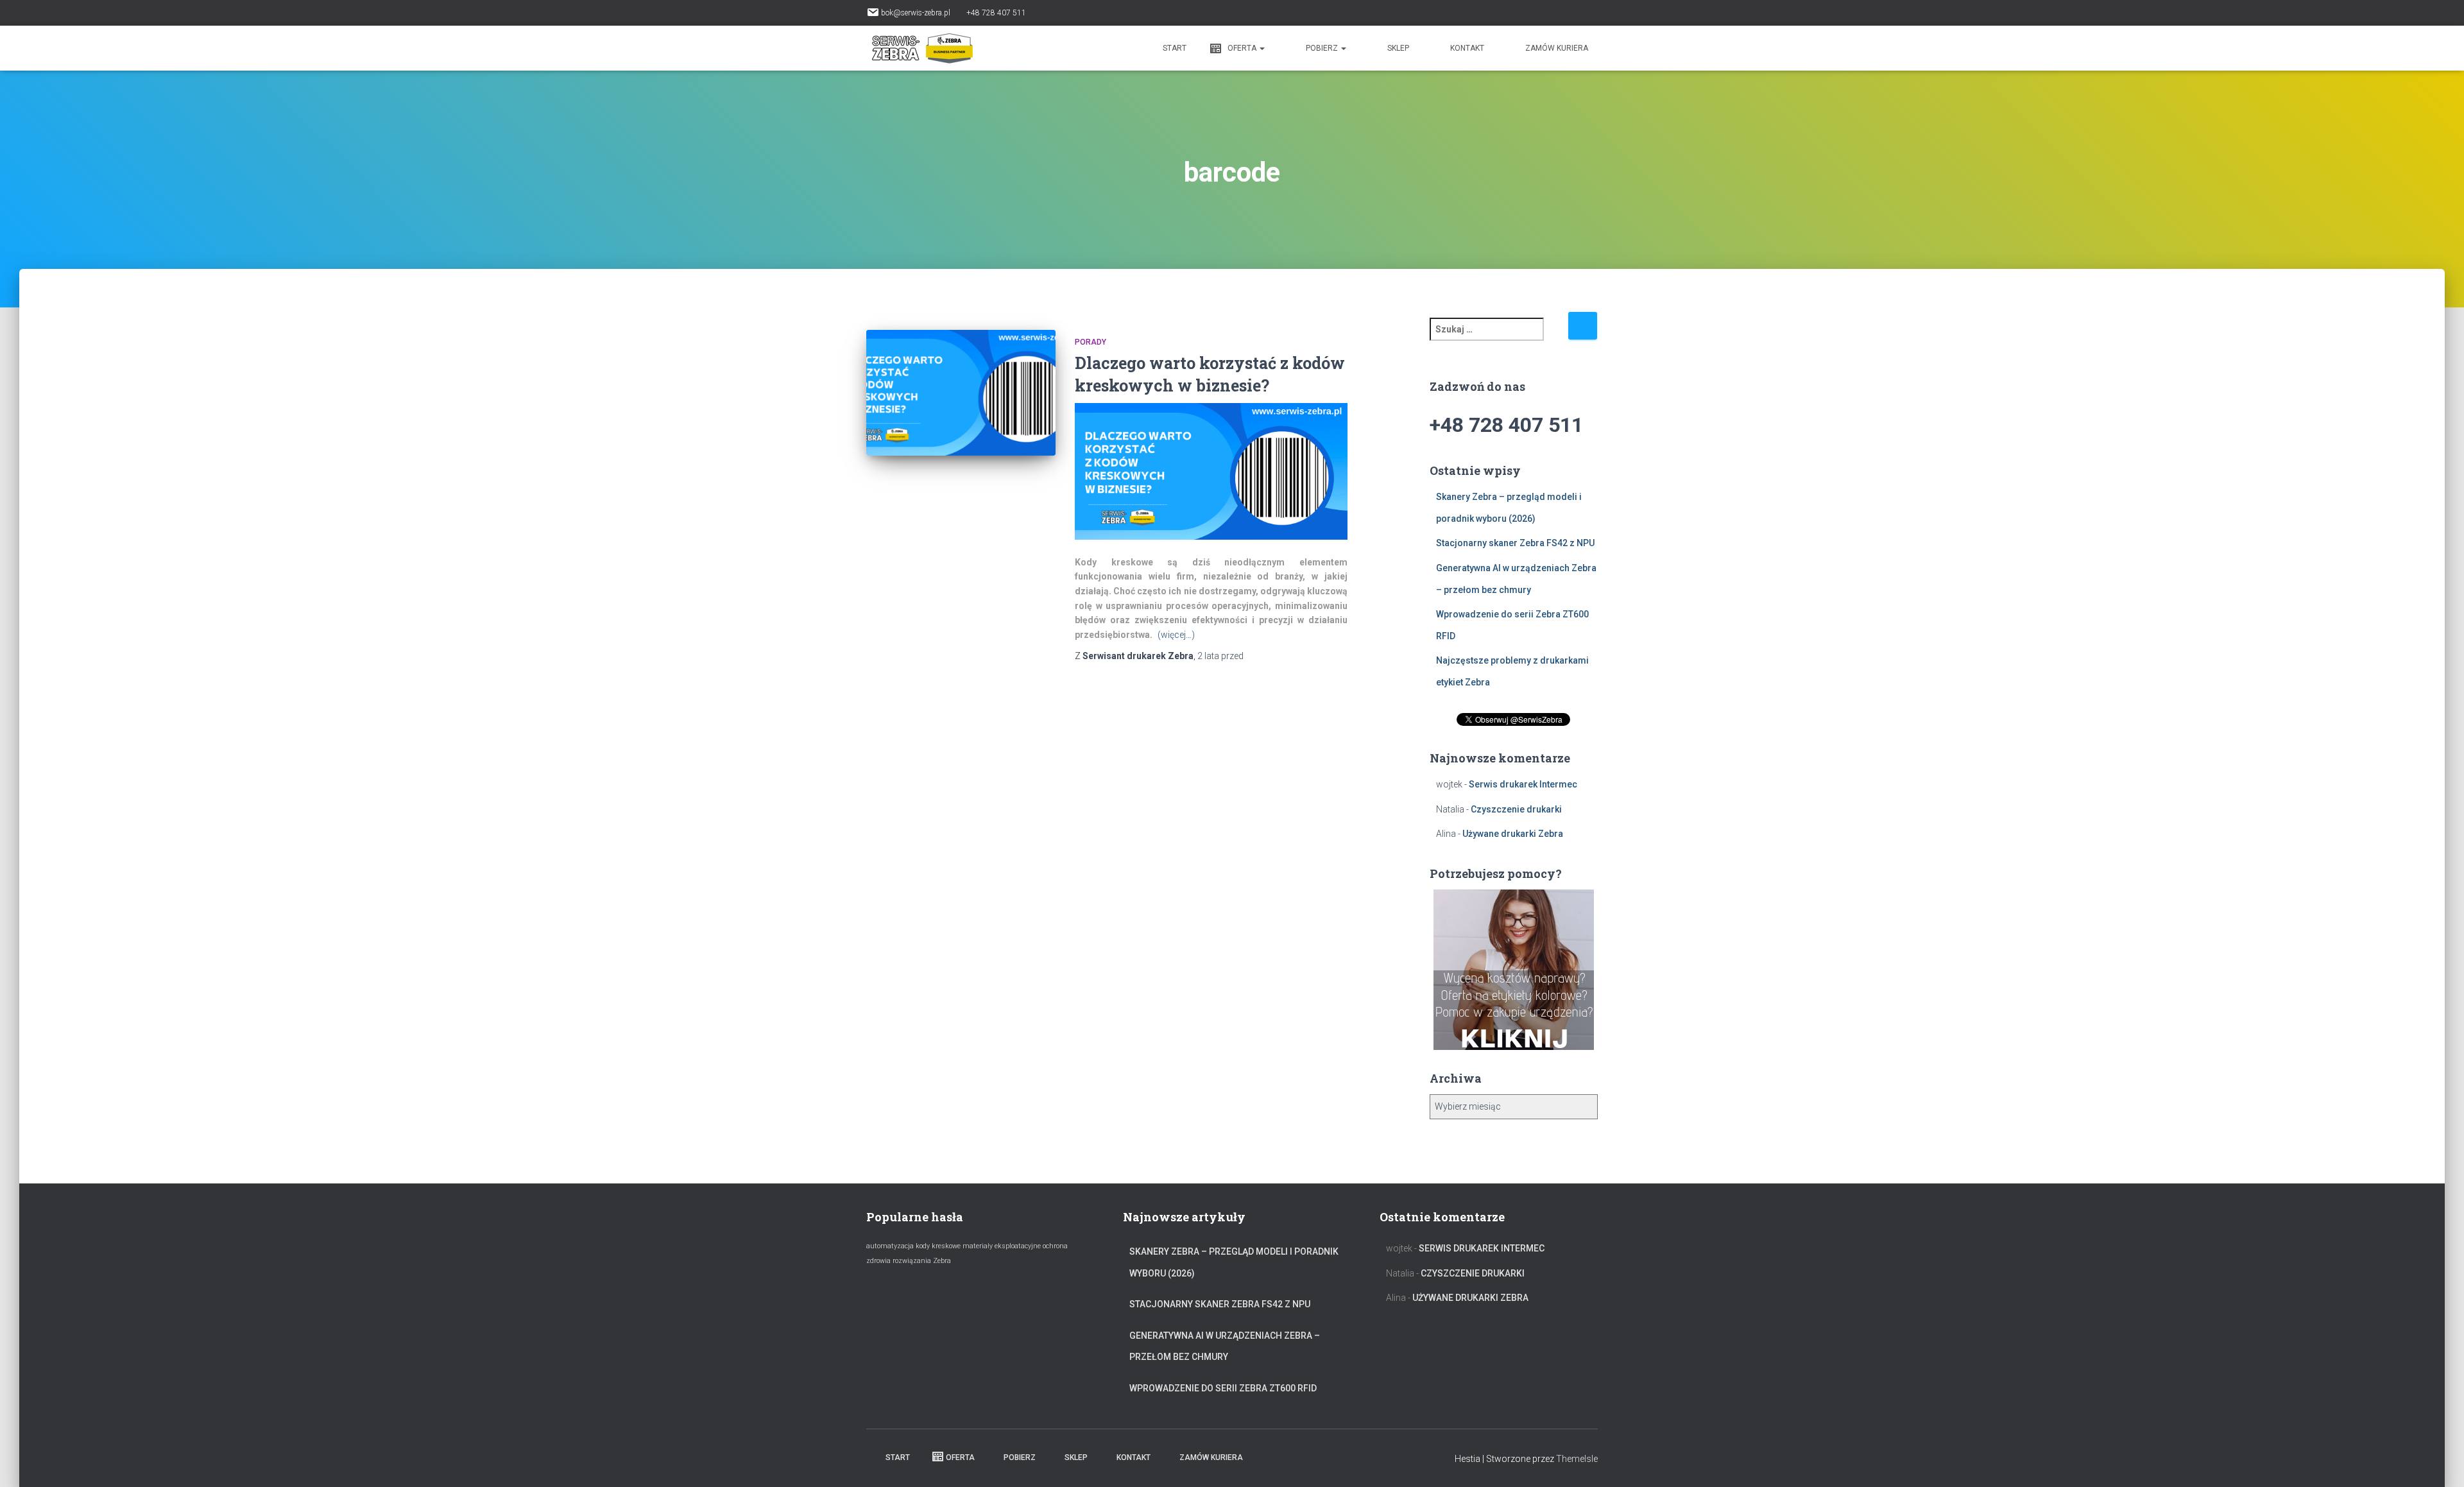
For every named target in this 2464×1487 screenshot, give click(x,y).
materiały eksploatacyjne (1002, 1246)
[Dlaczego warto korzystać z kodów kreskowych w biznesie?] (961, 393)
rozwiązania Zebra (922, 1261)
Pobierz (1323, 48)
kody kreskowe (938, 1246)
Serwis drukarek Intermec (1523, 784)
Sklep (1398, 48)
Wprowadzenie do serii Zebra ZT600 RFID (1223, 1388)
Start (1174, 48)
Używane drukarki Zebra (1513, 834)
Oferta (1243, 48)
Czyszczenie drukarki (1516, 809)
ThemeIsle (1577, 1459)
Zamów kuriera (1557, 48)
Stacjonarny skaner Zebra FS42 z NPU (1515, 543)
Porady (1091, 342)
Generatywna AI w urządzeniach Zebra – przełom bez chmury (1225, 1346)
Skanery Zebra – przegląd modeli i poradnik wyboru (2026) (1234, 1262)
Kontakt (1467, 48)
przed (1220, 656)
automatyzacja (890, 1246)
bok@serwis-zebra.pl (916, 13)
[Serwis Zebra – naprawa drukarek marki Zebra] (922, 48)
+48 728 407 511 (996, 13)
